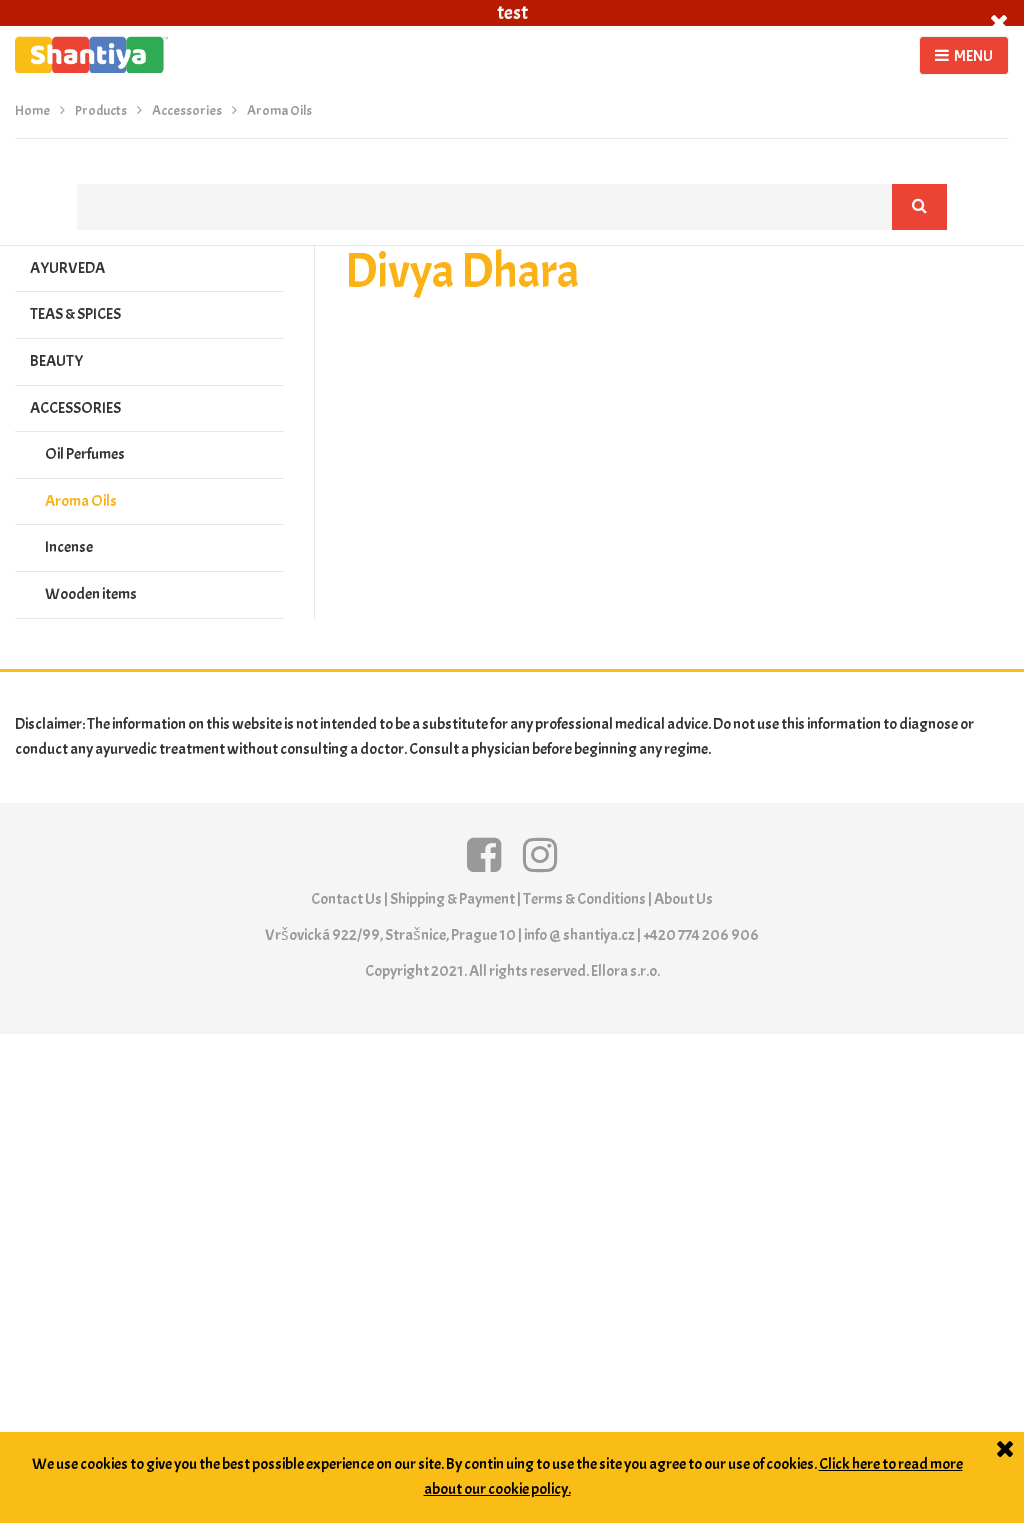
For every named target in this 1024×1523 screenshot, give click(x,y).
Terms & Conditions (584, 899)
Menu (973, 55)
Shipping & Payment (452, 899)
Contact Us (346, 899)
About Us (683, 899)
